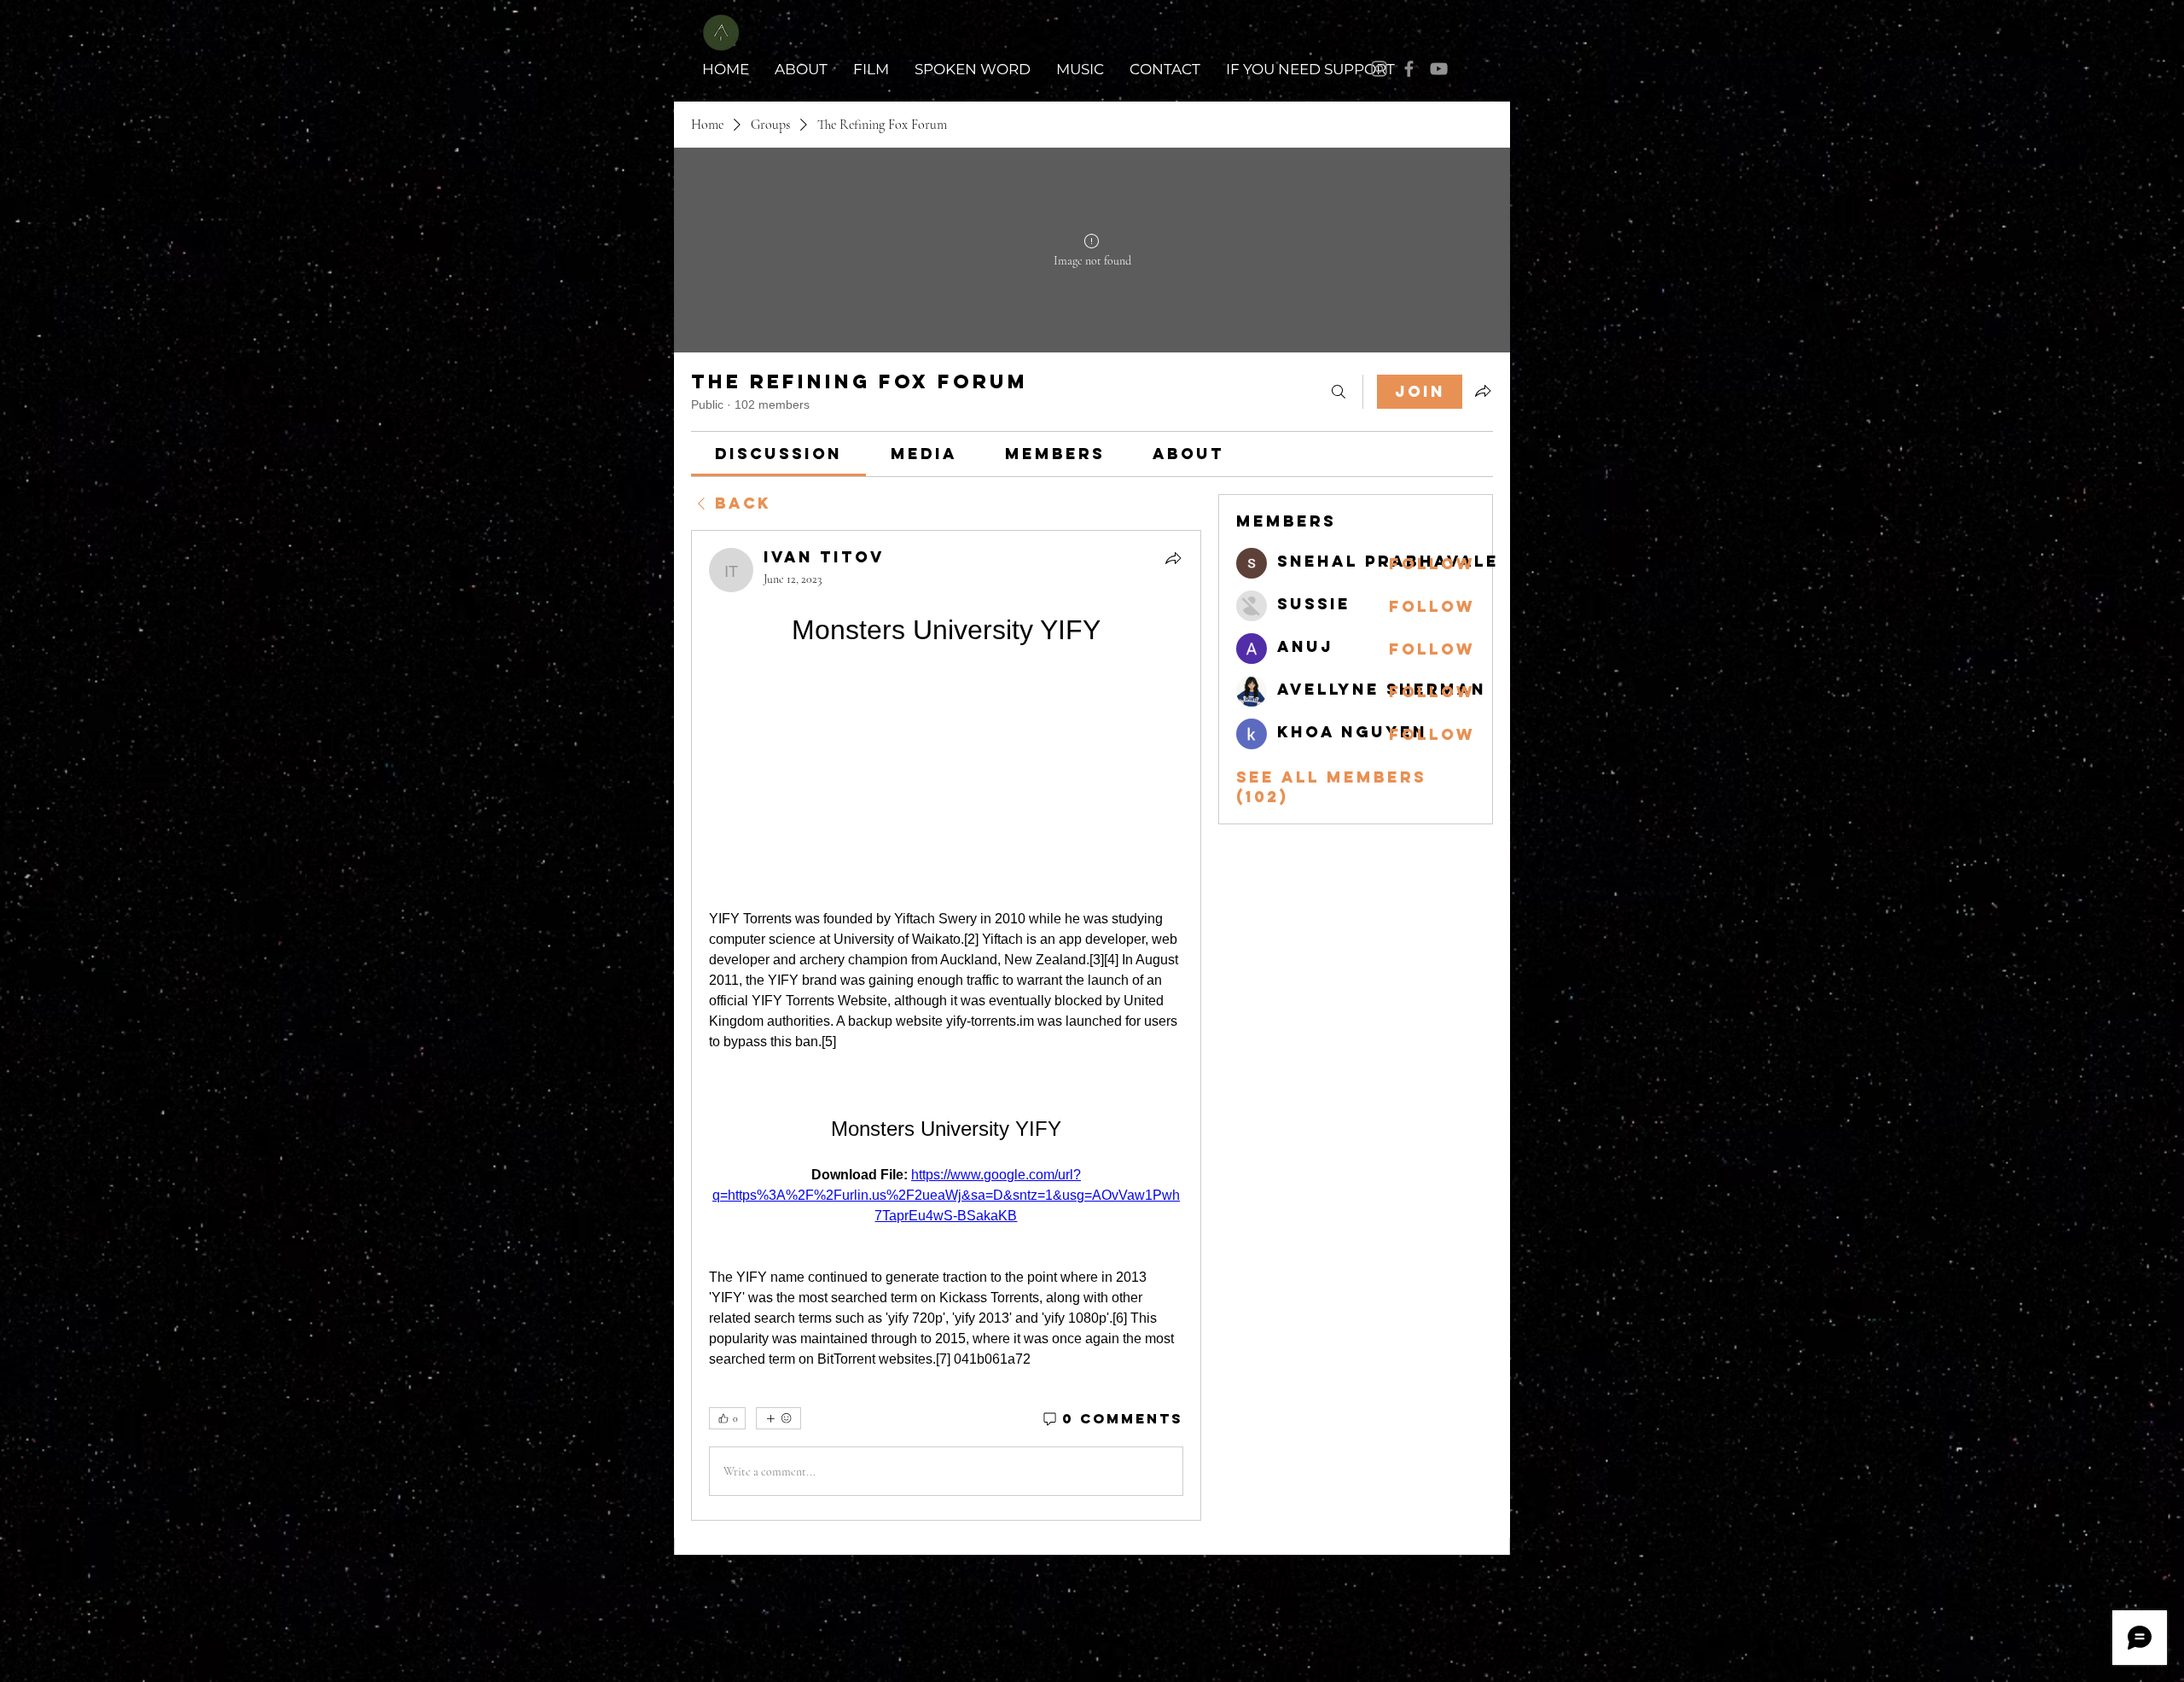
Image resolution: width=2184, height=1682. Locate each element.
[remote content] (946, 780)
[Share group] (1483, 391)
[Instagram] (1379, 69)
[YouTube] (1439, 69)
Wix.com (1478, 1575)
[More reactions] (778, 1418)
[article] (946, 1025)
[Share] (1173, 558)
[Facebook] (1409, 69)
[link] (778, 454)
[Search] (1339, 392)
